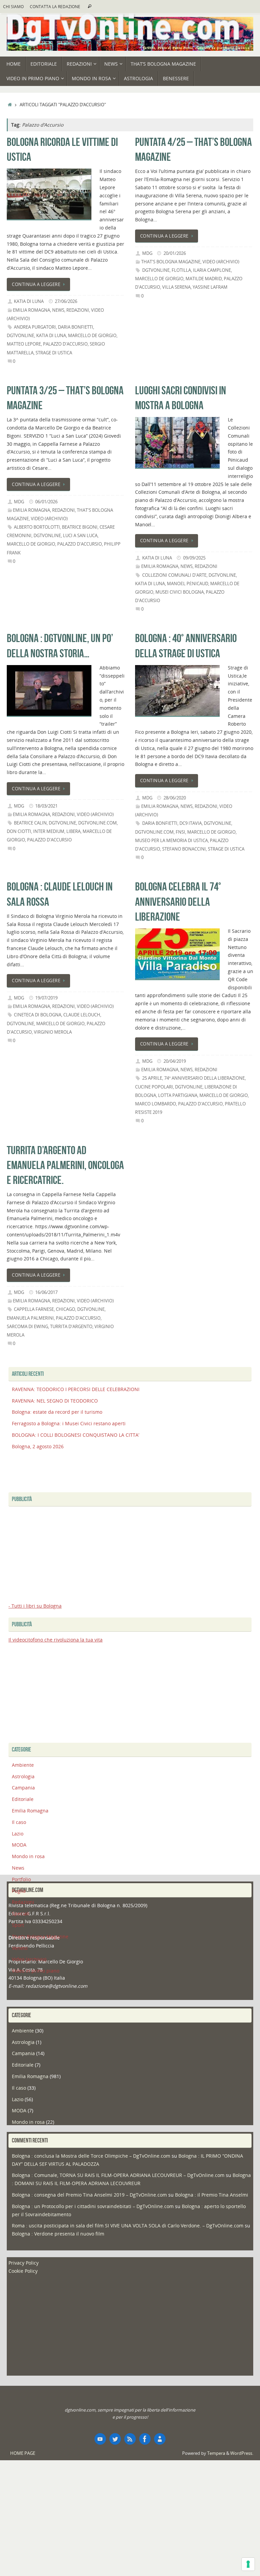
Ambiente (23, 1765)
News (58, 310)
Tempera (216, 2453)
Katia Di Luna (29, 301)
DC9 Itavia (191, 823)
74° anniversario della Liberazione (204, 1078)
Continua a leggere (36, 284)
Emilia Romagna (31, 310)
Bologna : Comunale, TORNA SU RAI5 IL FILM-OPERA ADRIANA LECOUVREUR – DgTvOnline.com (118, 2175)
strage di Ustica (54, 353)
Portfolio (21, 1879)
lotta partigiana (178, 1095)
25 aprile (152, 1078)
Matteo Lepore (24, 344)
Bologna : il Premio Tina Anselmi (212, 2195)
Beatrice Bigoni (80, 527)
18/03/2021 (46, 806)
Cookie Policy (23, 2271)
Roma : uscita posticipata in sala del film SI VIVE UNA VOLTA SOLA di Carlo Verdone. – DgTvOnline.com (128, 2226)
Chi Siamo (13, 6)
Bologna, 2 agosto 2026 (38, 1446)
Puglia (19, 1891)
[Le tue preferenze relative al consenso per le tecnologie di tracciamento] (248, 2564)
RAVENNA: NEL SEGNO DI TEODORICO (55, 1401)
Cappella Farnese (34, 1309)
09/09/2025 (194, 558)
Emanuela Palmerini (30, 1318)
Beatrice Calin (30, 823)
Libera (73, 831)
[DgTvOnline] (100, 2439)
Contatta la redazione (55, 6)
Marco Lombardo (156, 1104)
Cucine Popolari (154, 1087)
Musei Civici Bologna (180, 592)
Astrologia (23, 1776)
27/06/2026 (66, 301)
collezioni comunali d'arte (174, 575)
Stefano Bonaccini (184, 849)
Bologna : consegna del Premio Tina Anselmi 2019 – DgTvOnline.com (89, 2195)
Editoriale (23, 1799)
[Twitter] (115, 2439)
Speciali (21, 1913)
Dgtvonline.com (97, 823)
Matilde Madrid (204, 279)
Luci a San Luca (80, 536)
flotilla (181, 270)
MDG (147, 253)
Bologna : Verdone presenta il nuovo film (58, 2234)
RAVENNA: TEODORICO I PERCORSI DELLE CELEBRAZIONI (76, 1389)
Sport (18, 1925)
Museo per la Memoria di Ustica (171, 841)
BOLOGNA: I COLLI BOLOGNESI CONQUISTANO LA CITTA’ (75, 1435)
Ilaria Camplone (212, 270)
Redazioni (78, 310)
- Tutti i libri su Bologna (35, 1606)
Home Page (23, 2453)
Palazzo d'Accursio (65, 344)
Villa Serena (176, 287)
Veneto (20, 1948)
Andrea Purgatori (35, 327)
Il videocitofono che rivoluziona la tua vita (56, 1640)
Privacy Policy (24, 2263)
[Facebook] (145, 2439)
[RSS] (130, 2439)
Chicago (66, 1309)
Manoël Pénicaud (188, 584)
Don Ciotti (19, 831)
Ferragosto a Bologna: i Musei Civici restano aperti (69, 1423)
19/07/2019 (46, 998)
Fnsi (180, 832)
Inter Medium (49, 831)
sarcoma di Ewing (27, 1327)
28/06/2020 (175, 798)
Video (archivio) (221, 262)
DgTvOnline (20, 336)
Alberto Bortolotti (37, 527)
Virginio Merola (53, 1032)
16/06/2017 (46, 1292)
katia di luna (51, 336)
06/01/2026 (46, 502)
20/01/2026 (175, 253)
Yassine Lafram (210, 287)
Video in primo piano (36, 1971)
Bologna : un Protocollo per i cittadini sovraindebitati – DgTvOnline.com (93, 2206)
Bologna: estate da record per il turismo (57, 1412)
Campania (23, 1788)
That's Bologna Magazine (171, 262)
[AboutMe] (160, 2439)
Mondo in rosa (28, 1856)
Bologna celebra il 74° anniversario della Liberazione (178, 901)
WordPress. (242, 2453)
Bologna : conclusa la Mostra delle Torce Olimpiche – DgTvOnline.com (91, 2156)
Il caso (19, 1822)
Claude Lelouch (82, 1015)
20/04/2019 (175, 1061)
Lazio (18, 1834)
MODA (19, 1845)
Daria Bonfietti (75, 327)
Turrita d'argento (71, 1327)
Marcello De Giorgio (92, 336)
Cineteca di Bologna (38, 1015)
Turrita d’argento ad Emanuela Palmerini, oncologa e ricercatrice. (65, 1165)
